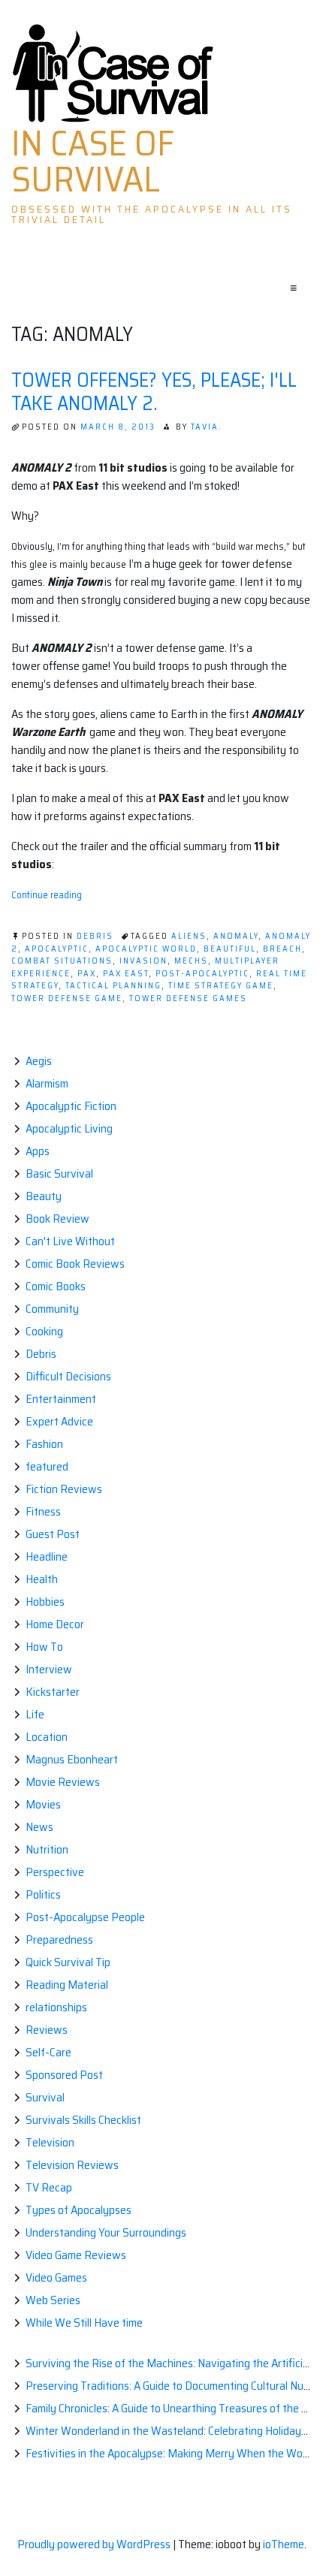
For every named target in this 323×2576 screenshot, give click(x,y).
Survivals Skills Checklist (83, 2120)
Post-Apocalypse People (85, 1917)
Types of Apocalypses (78, 2210)
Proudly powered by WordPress (95, 2544)
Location (47, 1737)
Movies (43, 1804)
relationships (56, 2007)
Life (35, 1714)
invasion (143, 961)
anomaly (236, 936)
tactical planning (113, 986)
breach (282, 949)
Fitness (43, 1511)
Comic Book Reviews (75, 1264)
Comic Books (56, 1286)
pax (87, 974)
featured (47, 1466)
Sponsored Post (64, 2075)
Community (52, 1309)
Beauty (44, 1196)
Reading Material (67, 1985)
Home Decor (55, 1624)
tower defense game (67, 998)
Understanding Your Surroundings (106, 2232)
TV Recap (49, 2187)
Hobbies (45, 1602)
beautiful (230, 949)
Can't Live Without (70, 1241)
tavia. (207, 427)
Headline (47, 1556)
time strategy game (221, 986)
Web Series (53, 2300)
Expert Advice (59, 1421)
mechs (191, 961)
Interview (49, 1669)
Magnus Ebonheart (72, 1759)
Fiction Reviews (64, 1489)
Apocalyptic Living (69, 1128)
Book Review (57, 1219)
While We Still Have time (84, 2323)
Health (42, 1579)
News (39, 1827)
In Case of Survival (93, 161)
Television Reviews (72, 2165)
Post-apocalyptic (202, 974)
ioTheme (284, 2544)
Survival (45, 2097)
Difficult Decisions (68, 1376)
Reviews (47, 2030)
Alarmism (47, 1083)
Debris (95, 936)
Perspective (55, 1872)
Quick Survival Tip (68, 1962)
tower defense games (188, 998)
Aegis (39, 1061)
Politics (43, 1894)
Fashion (44, 1444)
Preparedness (59, 1940)
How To (44, 1647)
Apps (38, 1151)
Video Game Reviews (76, 2255)
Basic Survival (59, 1173)
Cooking (44, 1331)
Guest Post (53, 1534)
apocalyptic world (146, 949)
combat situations (62, 961)
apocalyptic (57, 949)
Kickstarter (53, 1692)
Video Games (56, 2277)
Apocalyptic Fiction (71, 1106)
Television (50, 2142)
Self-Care (48, 2052)
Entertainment (61, 1399)
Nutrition (47, 1849)
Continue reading (47, 895)
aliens (189, 936)
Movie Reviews (63, 1782)
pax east (126, 974)
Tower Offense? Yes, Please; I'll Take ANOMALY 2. (154, 391)
